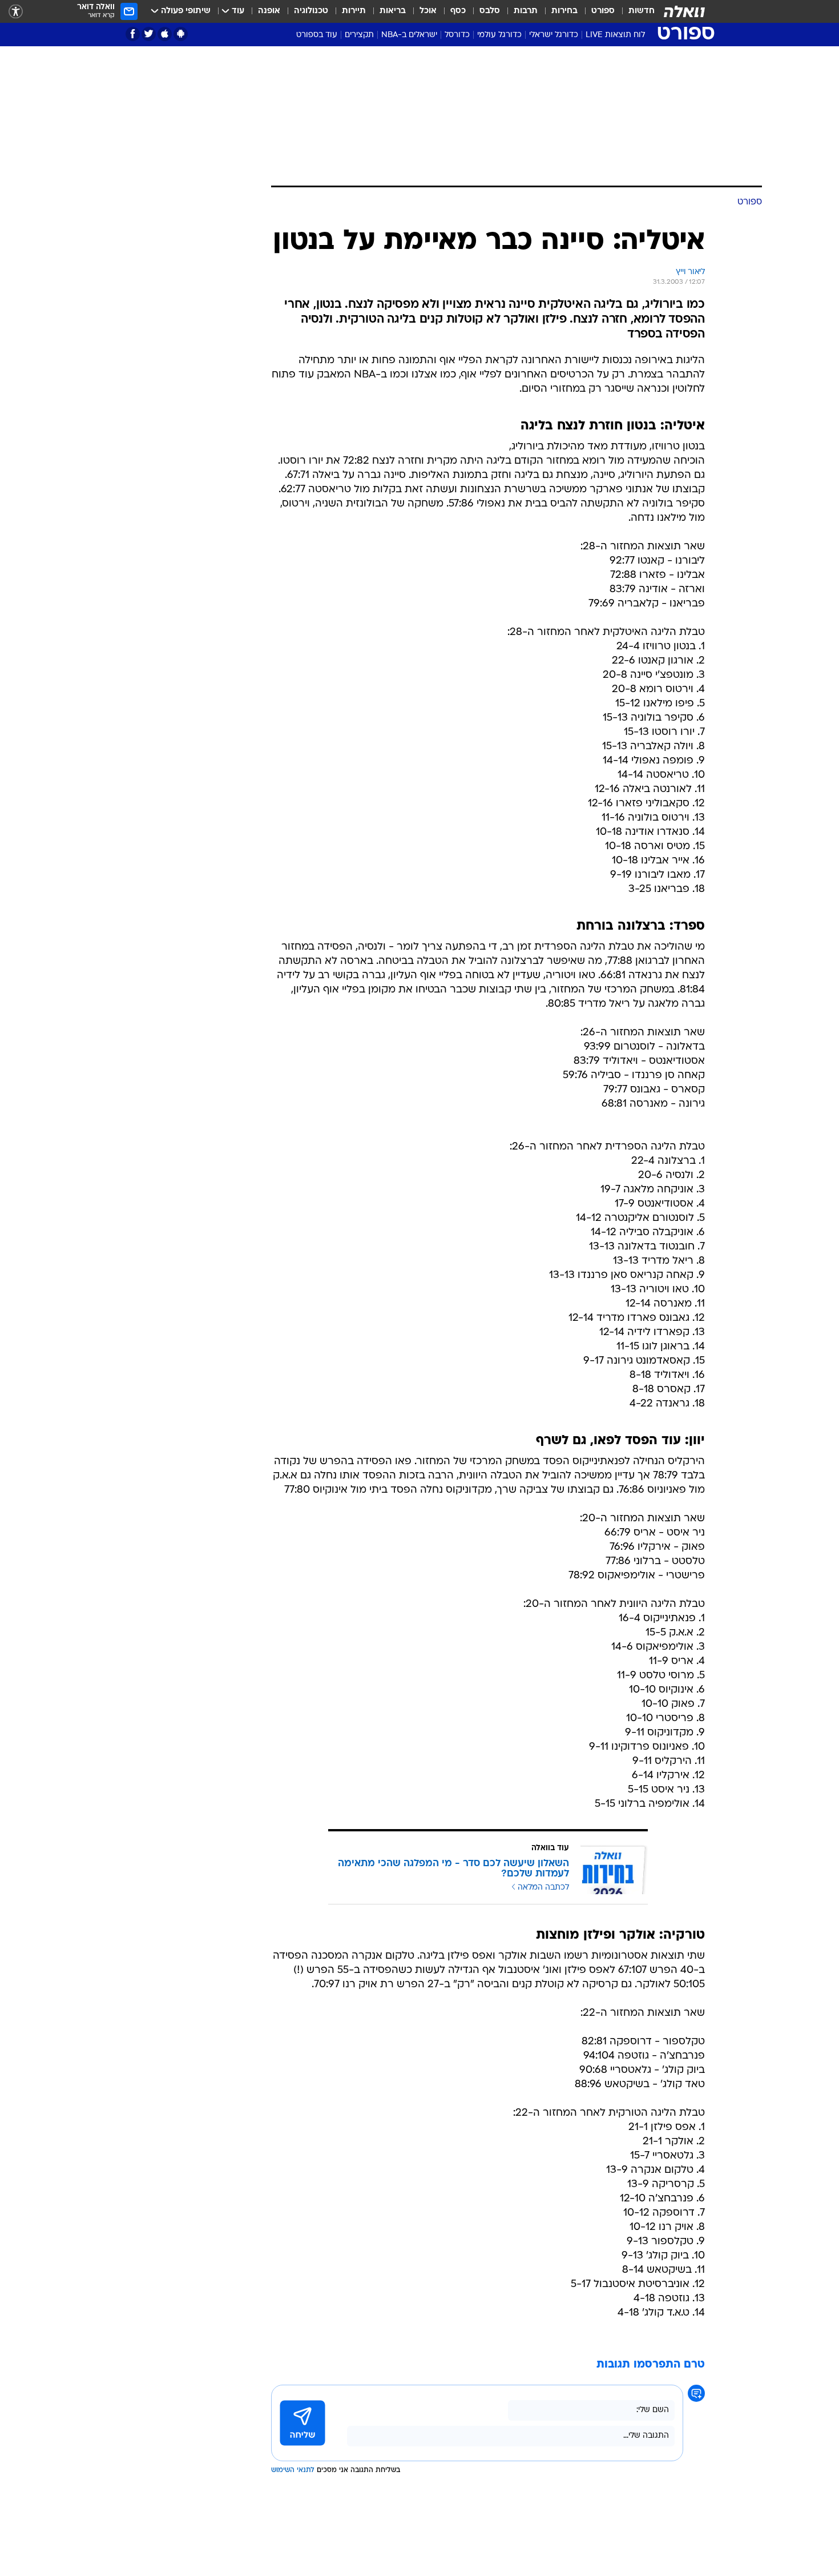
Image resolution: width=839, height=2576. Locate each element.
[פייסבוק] (133, 34)
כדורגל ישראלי (554, 35)
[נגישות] (16, 12)
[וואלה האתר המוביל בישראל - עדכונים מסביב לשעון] (684, 11)
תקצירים (359, 35)
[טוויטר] (149, 34)
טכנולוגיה (311, 11)
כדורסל (457, 35)
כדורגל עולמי (499, 35)
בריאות (393, 11)
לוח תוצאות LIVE (615, 35)
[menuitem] (635, 11)
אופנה (269, 11)
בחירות (564, 11)
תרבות (526, 11)
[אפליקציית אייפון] (165, 34)
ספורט (603, 11)
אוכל (428, 11)
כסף (458, 11)
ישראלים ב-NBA (409, 35)
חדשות (642, 11)
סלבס (490, 11)
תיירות (354, 11)
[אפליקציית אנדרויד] (181, 34)
